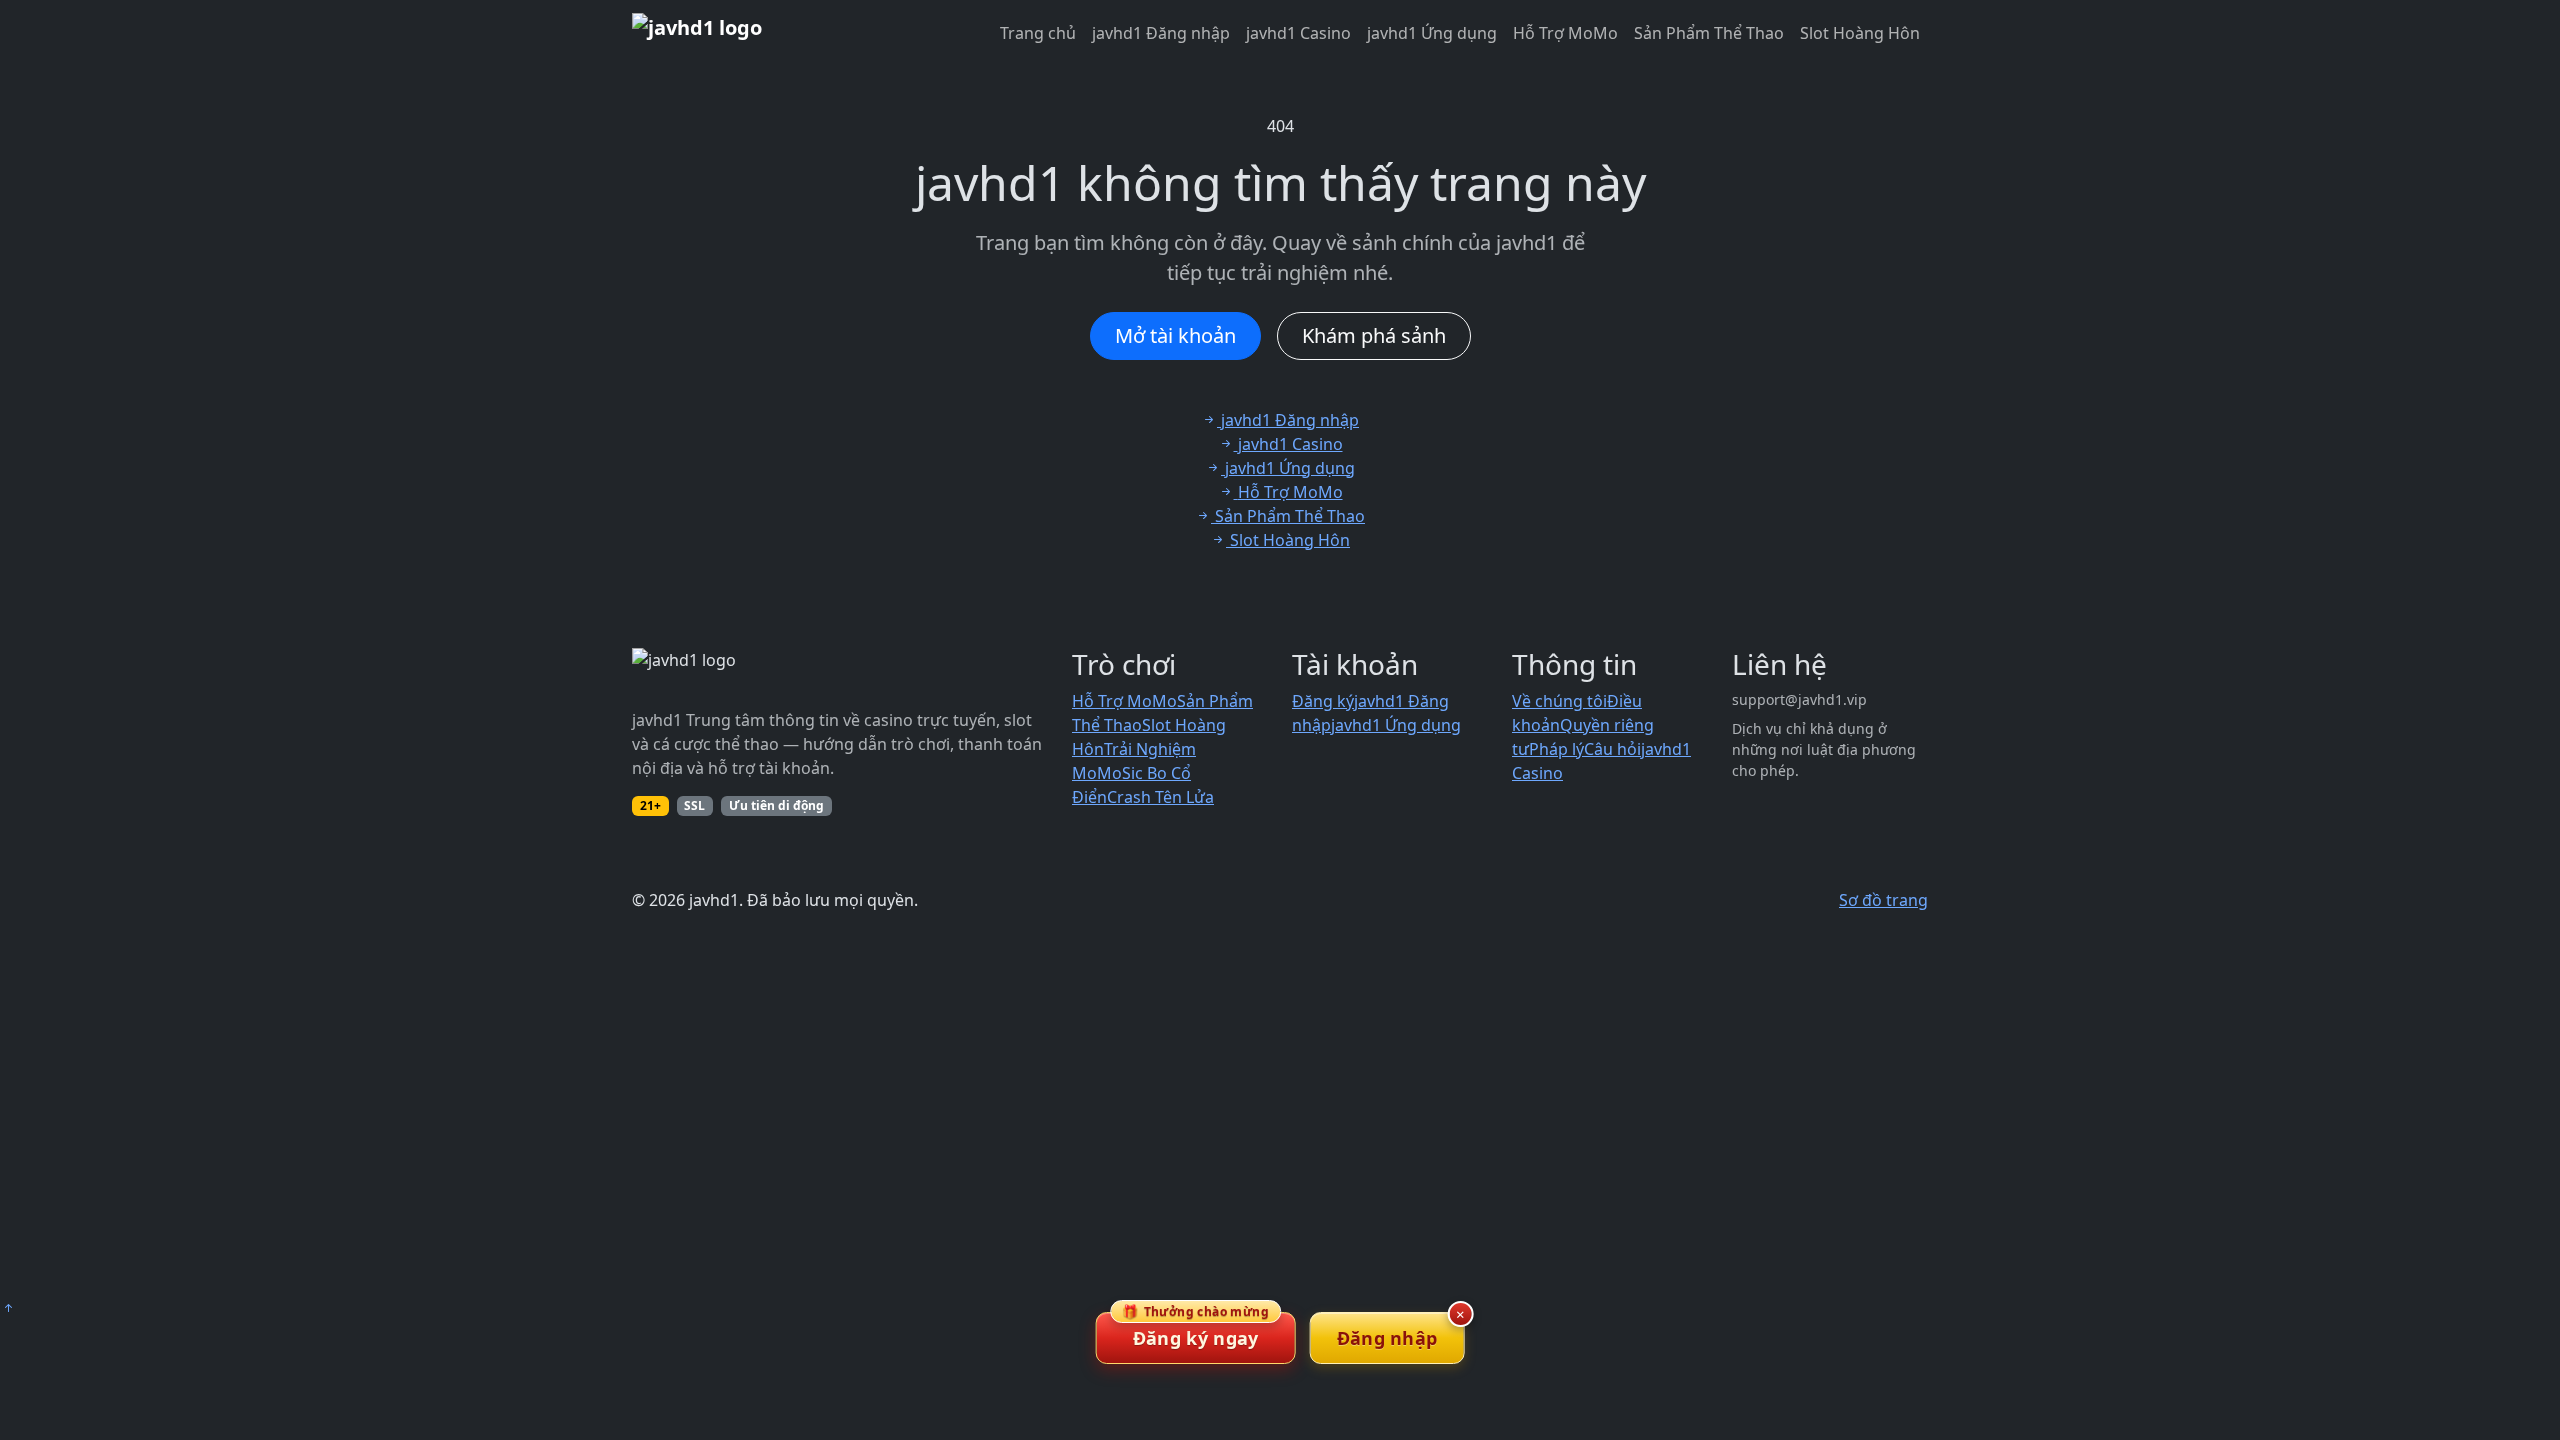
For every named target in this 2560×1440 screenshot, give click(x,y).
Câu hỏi (1612, 749)
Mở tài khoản (1175, 335)
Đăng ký (1323, 701)
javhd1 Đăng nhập (1161, 33)
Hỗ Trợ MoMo (1565, 33)
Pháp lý (1556, 749)
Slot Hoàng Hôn (1860, 33)
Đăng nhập (1387, 1338)
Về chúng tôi (1559, 701)
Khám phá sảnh (1374, 335)
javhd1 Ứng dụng (1432, 33)
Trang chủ (1038, 33)
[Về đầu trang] (8, 1308)
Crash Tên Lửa (1160, 797)
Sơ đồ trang (1883, 900)
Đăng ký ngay (1195, 1331)
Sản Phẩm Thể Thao (1709, 33)
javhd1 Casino (1298, 33)
